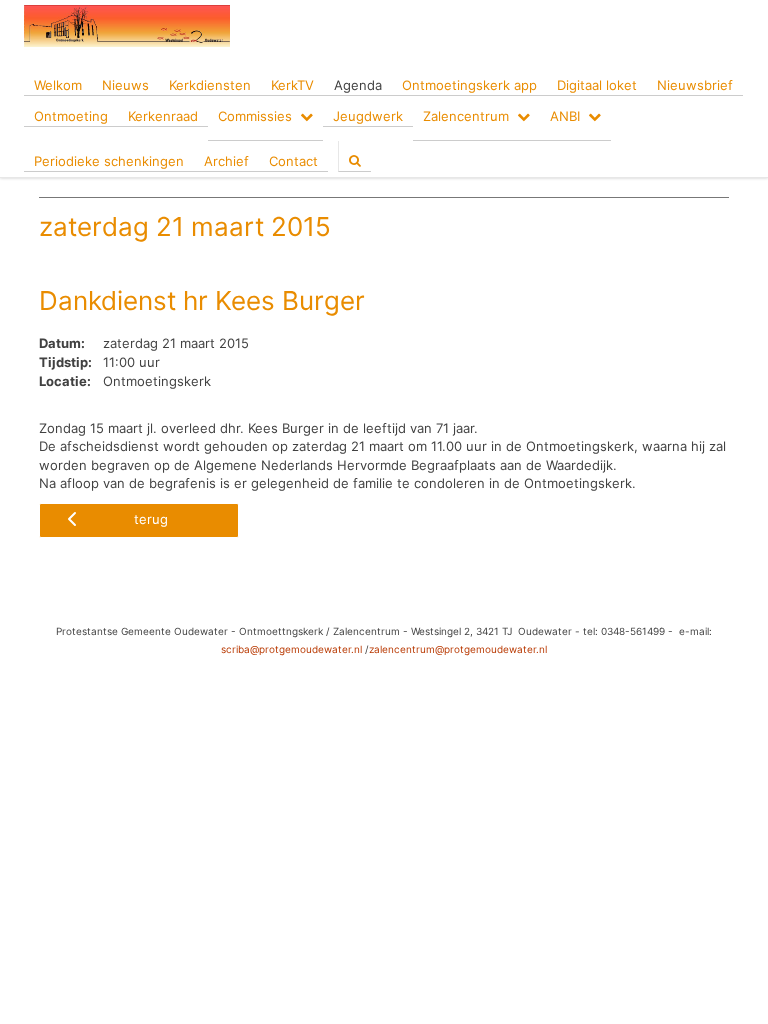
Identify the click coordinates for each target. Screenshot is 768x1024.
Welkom (58, 85)
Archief (226, 161)
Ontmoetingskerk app (469, 85)
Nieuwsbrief (695, 85)
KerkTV (292, 85)
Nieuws (125, 85)
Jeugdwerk (368, 116)
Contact (293, 161)
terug (151, 519)
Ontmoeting (71, 116)
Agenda (358, 85)
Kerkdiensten (210, 85)
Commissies (255, 116)
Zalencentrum (466, 116)
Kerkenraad (163, 116)
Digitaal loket (597, 85)
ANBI (565, 116)
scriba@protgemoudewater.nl (291, 649)
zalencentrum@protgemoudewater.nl (458, 649)
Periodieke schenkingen (109, 161)
